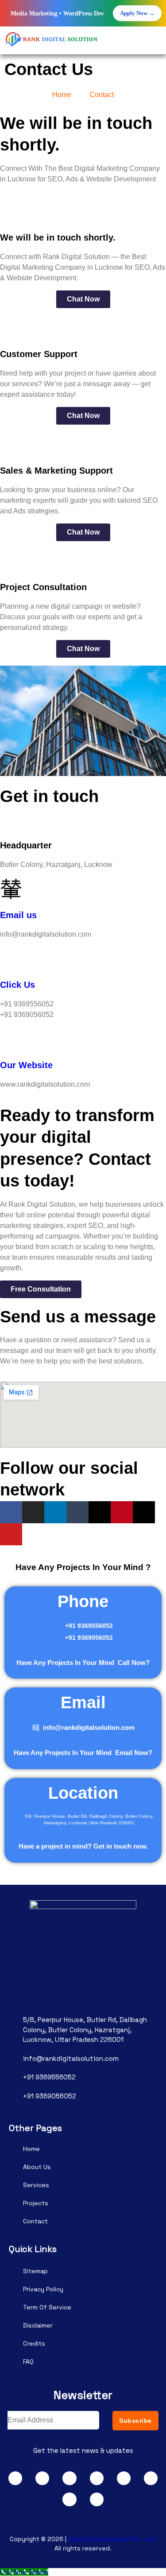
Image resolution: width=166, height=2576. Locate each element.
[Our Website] (11, 1038)
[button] (154, 42)
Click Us (17, 985)
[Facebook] (11, 1512)
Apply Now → (137, 13)
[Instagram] (33, 1512)
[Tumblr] (77, 1512)
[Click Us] (11, 958)
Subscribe (135, 2421)
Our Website (26, 1065)
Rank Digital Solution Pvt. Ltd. (112, 2539)
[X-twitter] (144, 1512)
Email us (18, 915)
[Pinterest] (122, 1512)
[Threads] (100, 1512)
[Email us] (11, 888)
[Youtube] (11, 1534)
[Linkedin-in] (55, 1512)
